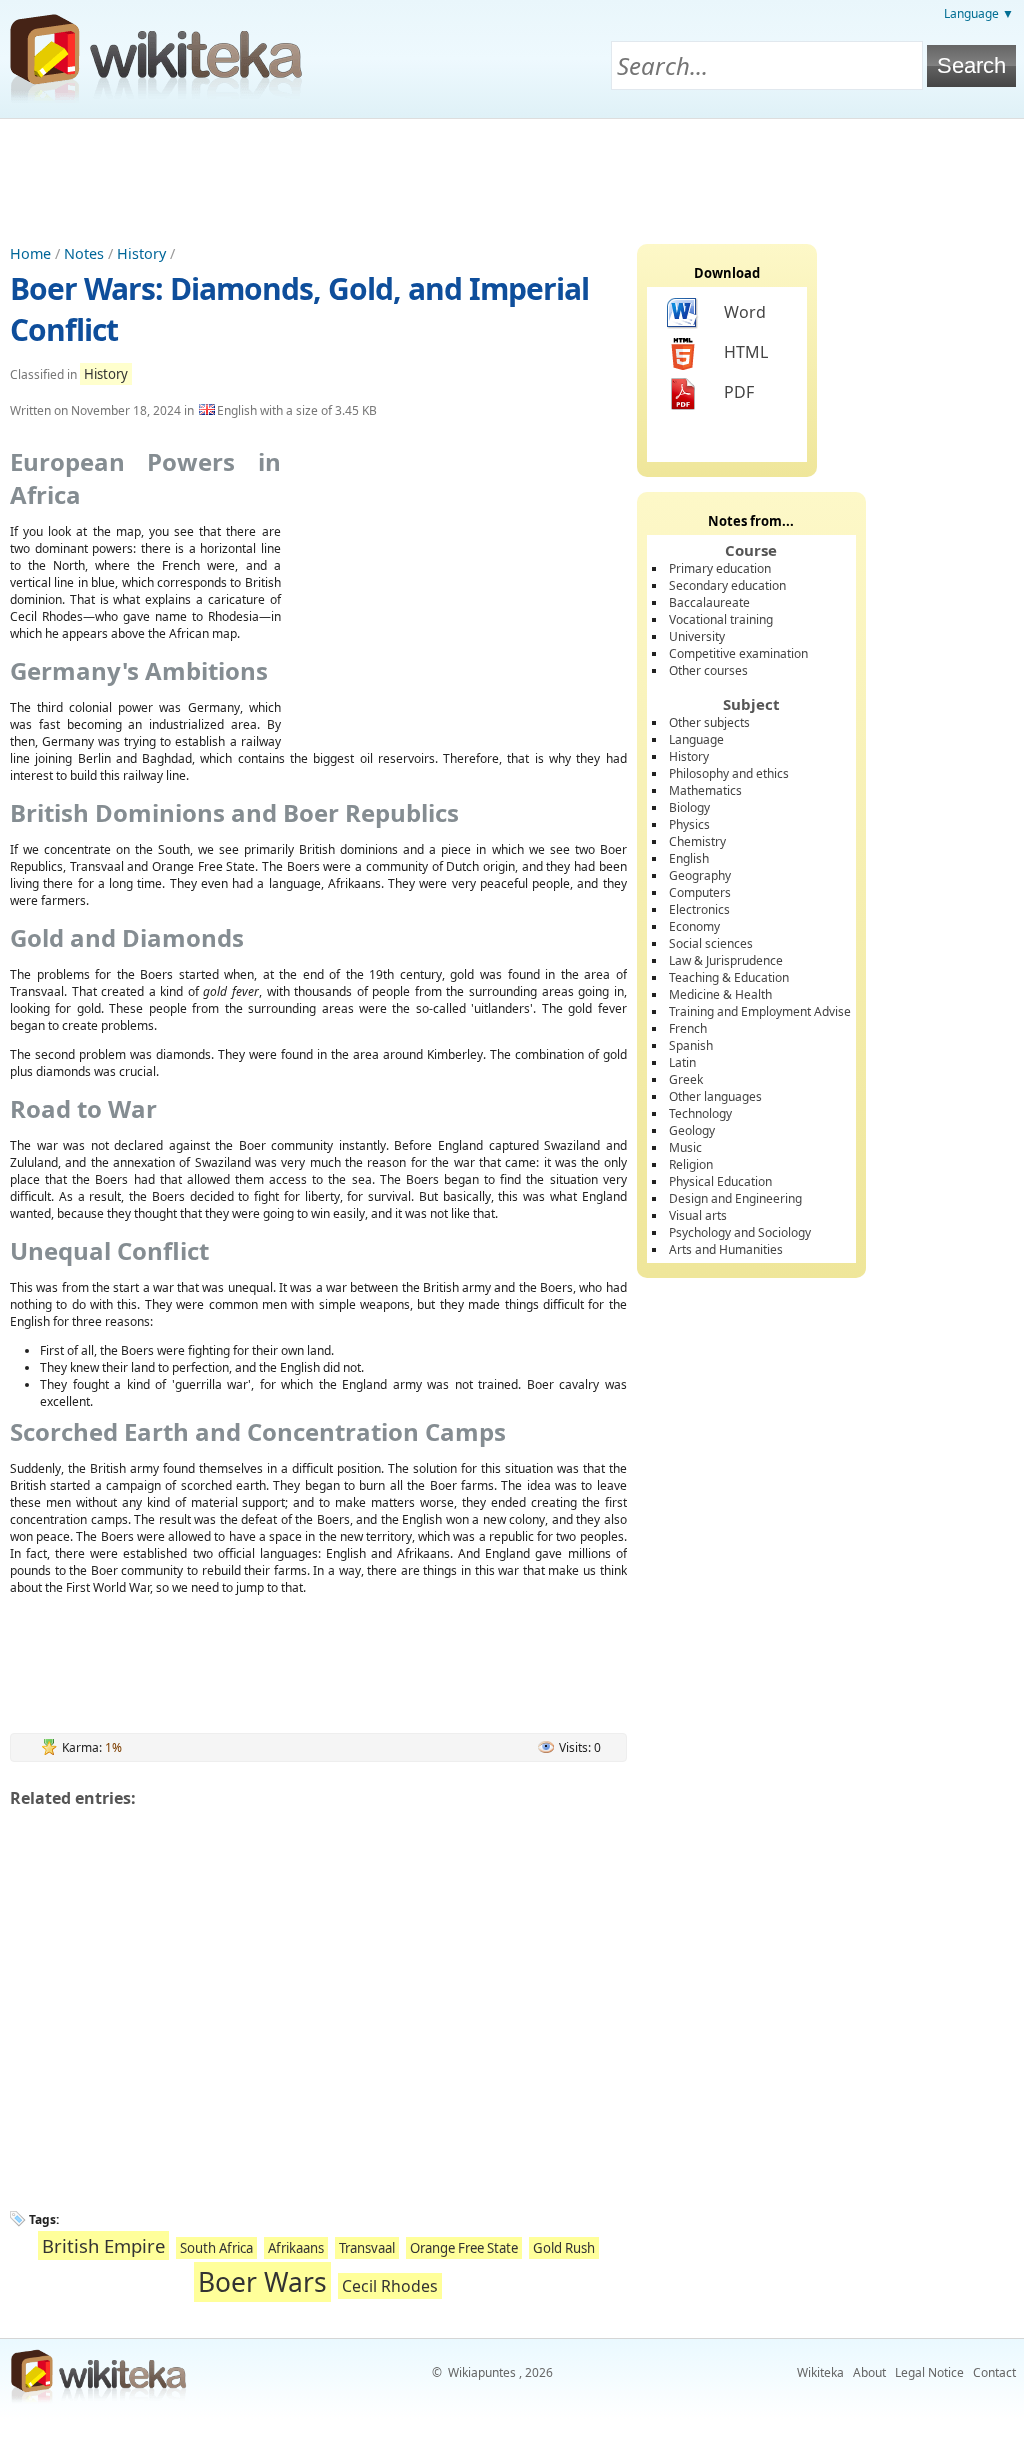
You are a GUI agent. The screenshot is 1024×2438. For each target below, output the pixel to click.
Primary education (720, 568)
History (141, 253)
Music (685, 1147)
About (869, 2372)
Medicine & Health (720, 994)
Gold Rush (564, 2248)
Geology (692, 1130)
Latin (682, 1062)
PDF (739, 392)
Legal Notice (929, 2372)
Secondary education (727, 585)
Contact (994, 2372)
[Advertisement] (512, 174)
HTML (746, 352)
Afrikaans (296, 2248)
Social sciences (711, 943)
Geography (700, 875)
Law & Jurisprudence (726, 960)
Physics (689, 824)
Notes (84, 253)
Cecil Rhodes (390, 2286)
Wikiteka (820, 2372)
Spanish (691, 1045)
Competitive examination (738, 653)
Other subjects (709, 722)
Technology (700, 1113)
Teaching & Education (729, 977)
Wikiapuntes (482, 2372)
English (689, 858)
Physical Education (720, 1181)
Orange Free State (464, 2248)
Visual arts (698, 1215)
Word (745, 312)
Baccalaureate (709, 602)
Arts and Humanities (726, 1249)
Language (696, 739)
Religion (691, 1164)
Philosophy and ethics (729, 773)
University (697, 636)
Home (30, 253)
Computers (700, 892)
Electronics (699, 909)
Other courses (708, 670)
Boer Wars (262, 2282)
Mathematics (705, 790)
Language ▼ (979, 13)
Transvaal (367, 2248)
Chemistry (697, 841)
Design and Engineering (735, 1198)
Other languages (715, 1096)
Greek (686, 1079)
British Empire (103, 2245)
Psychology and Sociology (740, 1232)
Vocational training (721, 619)
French (688, 1028)
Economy (694, 926)
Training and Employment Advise (760, 1011)
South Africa (216, 2248)
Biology (689, 807)
